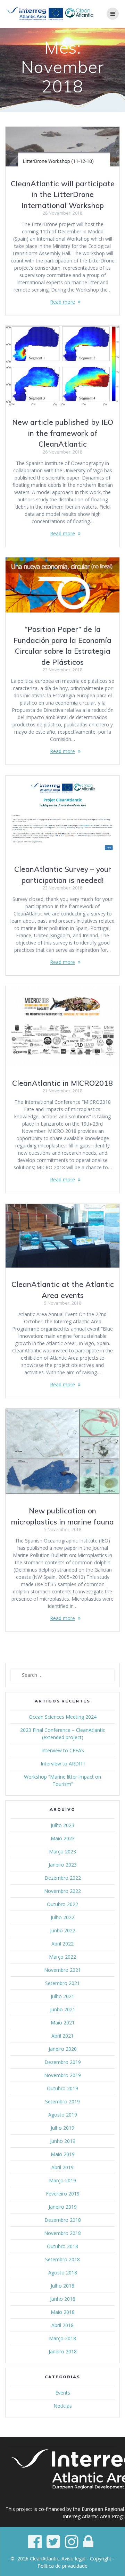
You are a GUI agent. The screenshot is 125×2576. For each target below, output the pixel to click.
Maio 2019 (63, 2154)
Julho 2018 (62, 2286)
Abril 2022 (62, 1944)
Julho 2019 (62, 2128)
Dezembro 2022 (63, 1878)
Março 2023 (62, 1851)
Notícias (63, 2406)
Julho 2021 (62, 1996)
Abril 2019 (62, 2167)
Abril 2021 (62, 2036)
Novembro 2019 (62, 2075)
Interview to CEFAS (63, 1750)
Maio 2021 (63, 2023)
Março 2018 (62, 2338)
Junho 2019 (63, 2141)
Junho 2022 (63, 1930)
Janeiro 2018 (63, 2351)
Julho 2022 (62, 1917)
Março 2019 (62, 2180)
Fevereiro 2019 (63, 2194)
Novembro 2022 (62, 1891)
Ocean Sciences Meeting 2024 (63, 1717)
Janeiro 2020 (63, 2049)
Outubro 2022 (62, 1904)
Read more (62, 302)
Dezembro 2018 (63, 2220)
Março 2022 (62, 1957)
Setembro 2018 (62, 2259)
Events (63, 2393)
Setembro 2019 (62, 2101)
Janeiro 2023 (63, 1865)
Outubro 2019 (62, 2088)
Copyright (101, 2559)
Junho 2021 (63, 2009)
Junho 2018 (63, 2299)
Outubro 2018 (62, 2246)
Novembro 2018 (62, 2233)
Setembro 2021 (62, 1983)
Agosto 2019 (63, 2115)
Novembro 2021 (62, 1970)
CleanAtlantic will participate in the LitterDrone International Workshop (63, 194)
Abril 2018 (62, 2325)
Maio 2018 (63, 2312)
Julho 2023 (62, 1825)
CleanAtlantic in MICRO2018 (62, 1083)
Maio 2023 (63, 1838)
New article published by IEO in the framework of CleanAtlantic (63, 433)
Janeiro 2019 (63, 2207)
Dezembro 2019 (63, 2062)
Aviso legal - (76, 2559)
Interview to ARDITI (63, 1764)
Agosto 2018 (63, 2273)
